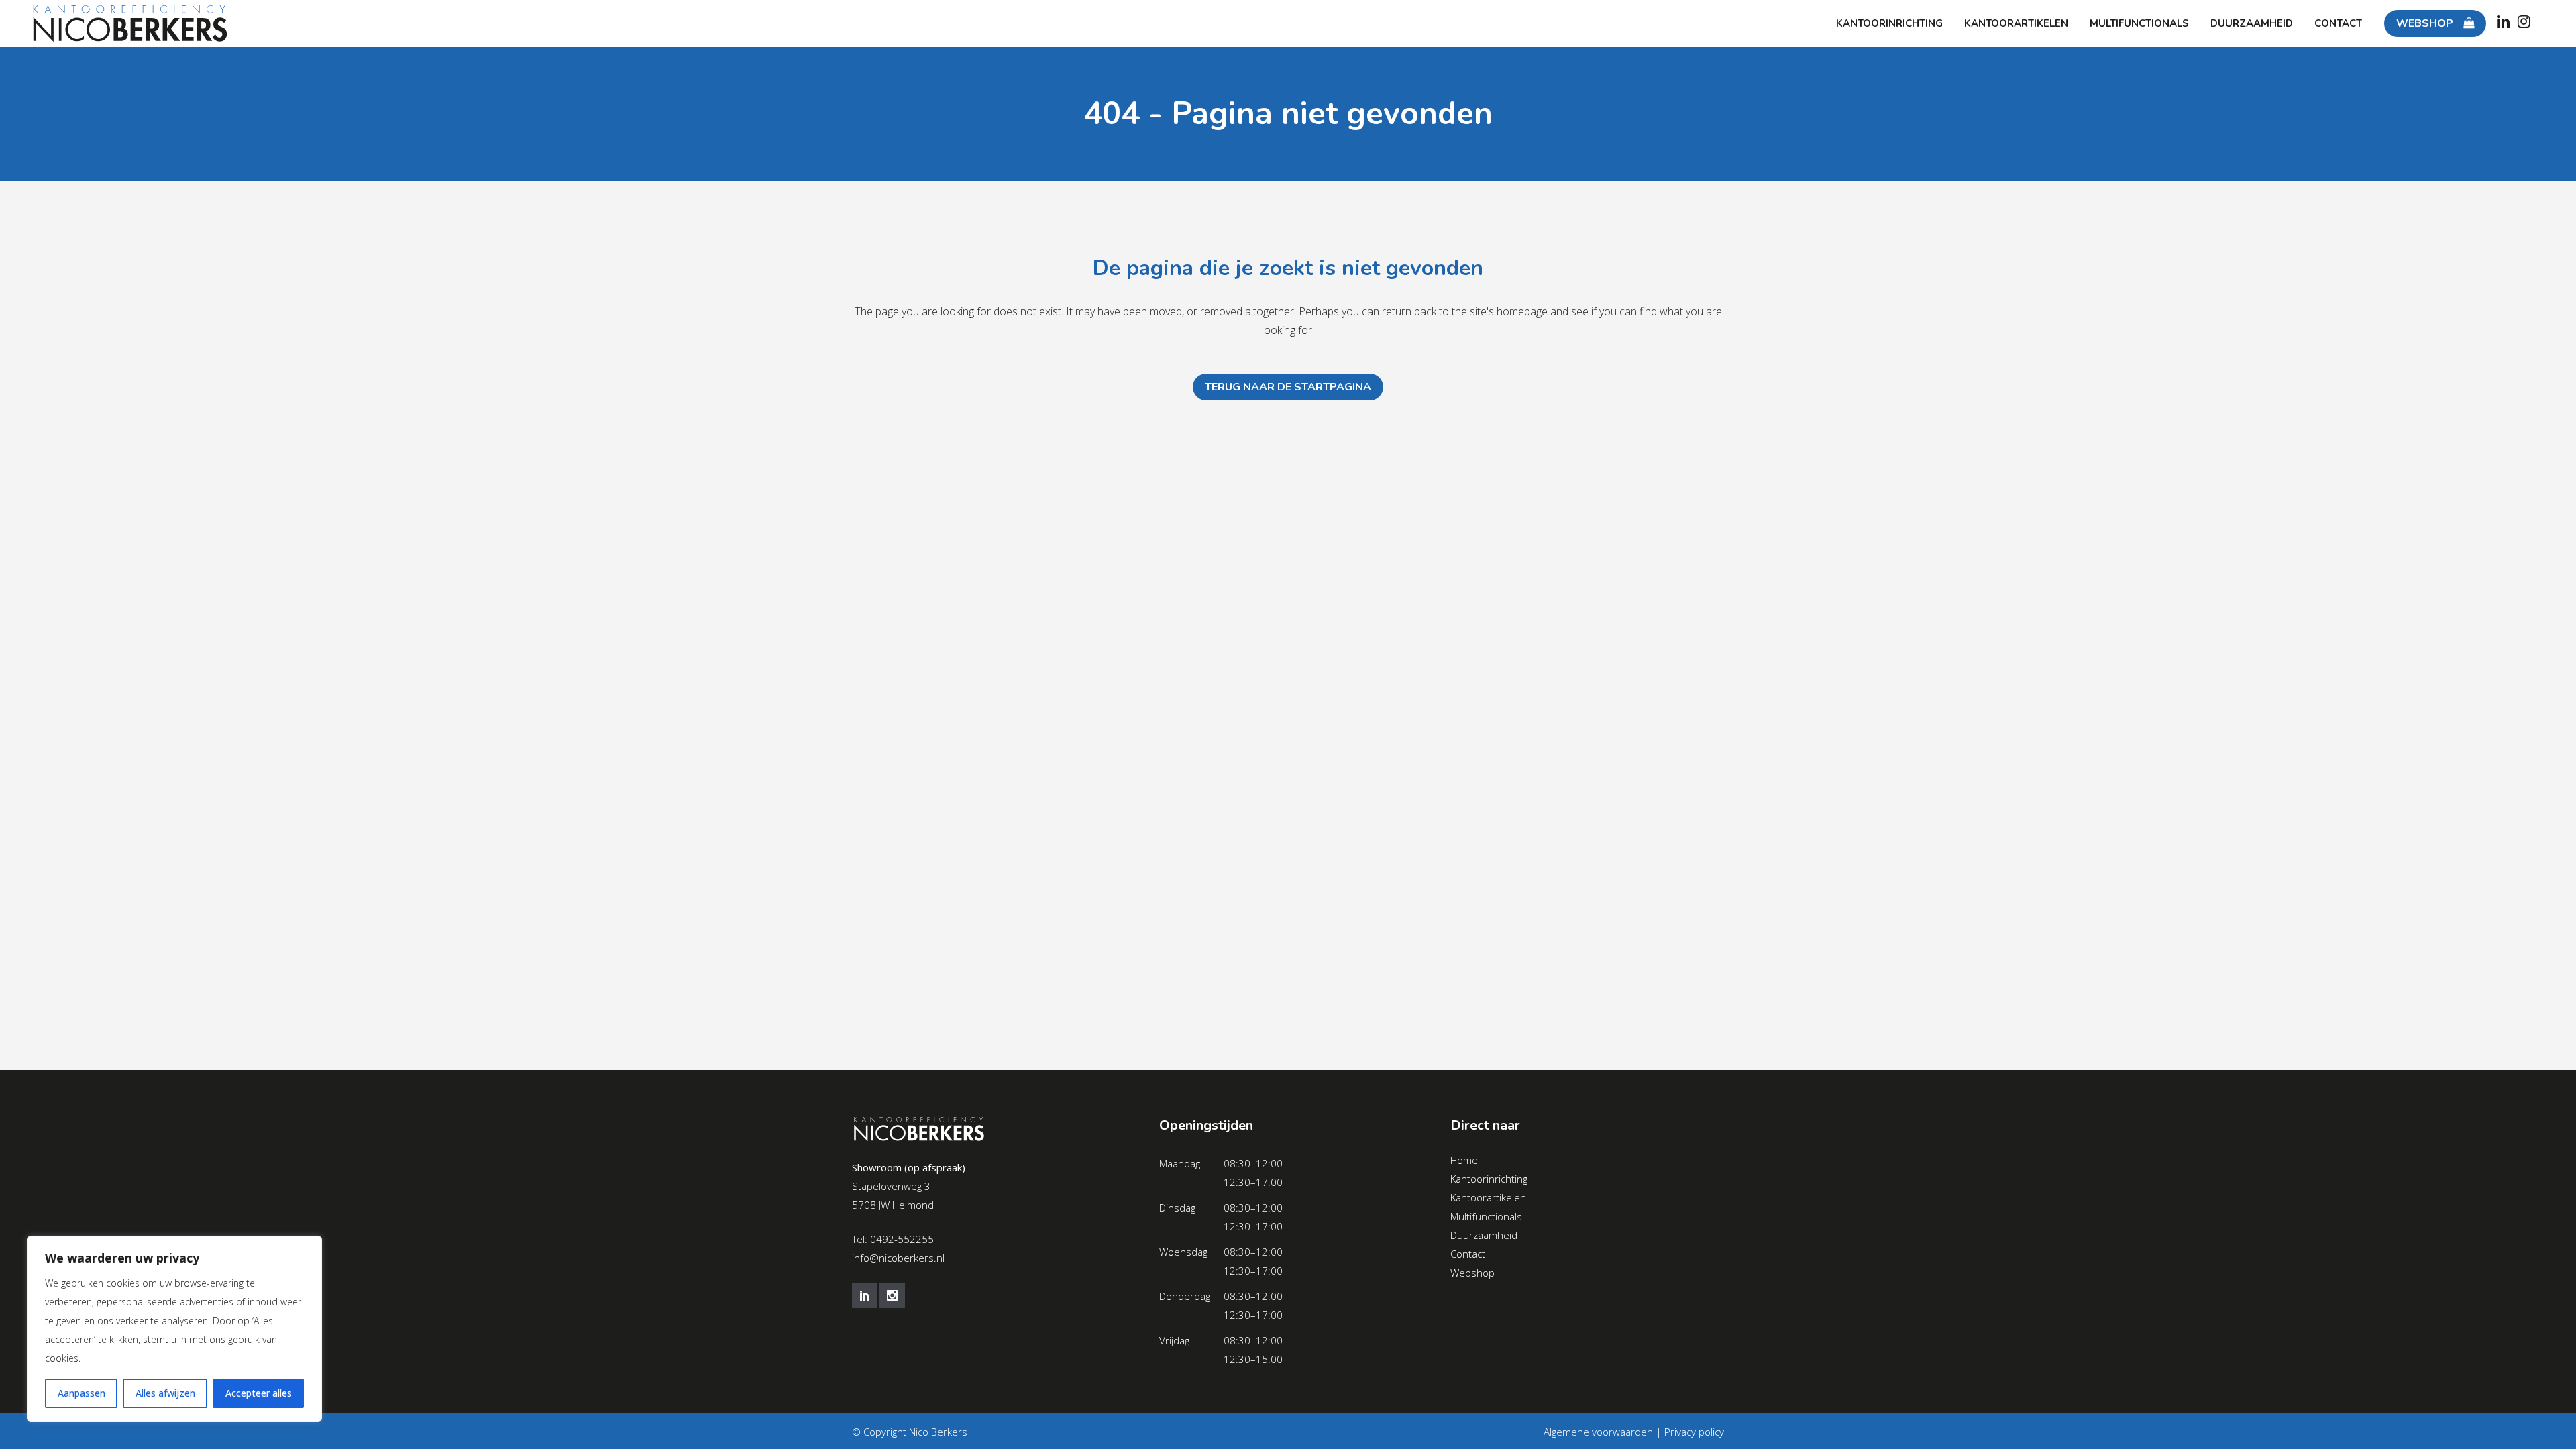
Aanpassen (82, 1393)
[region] (174, 1329)
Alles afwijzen (165, 1393)
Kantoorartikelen (1488, 1197)
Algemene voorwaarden (1598, 1432)
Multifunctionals (1486, 1216)
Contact (1468, 1254)
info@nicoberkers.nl (898, 1258)
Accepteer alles (259, 1393)
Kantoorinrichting (1489, 1179)
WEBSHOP (2425, 23)
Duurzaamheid (1484, 1235)
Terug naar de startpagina (1288, 387)
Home (1464, 1160)
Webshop (1472, 1273)
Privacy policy (1694, 1432)
